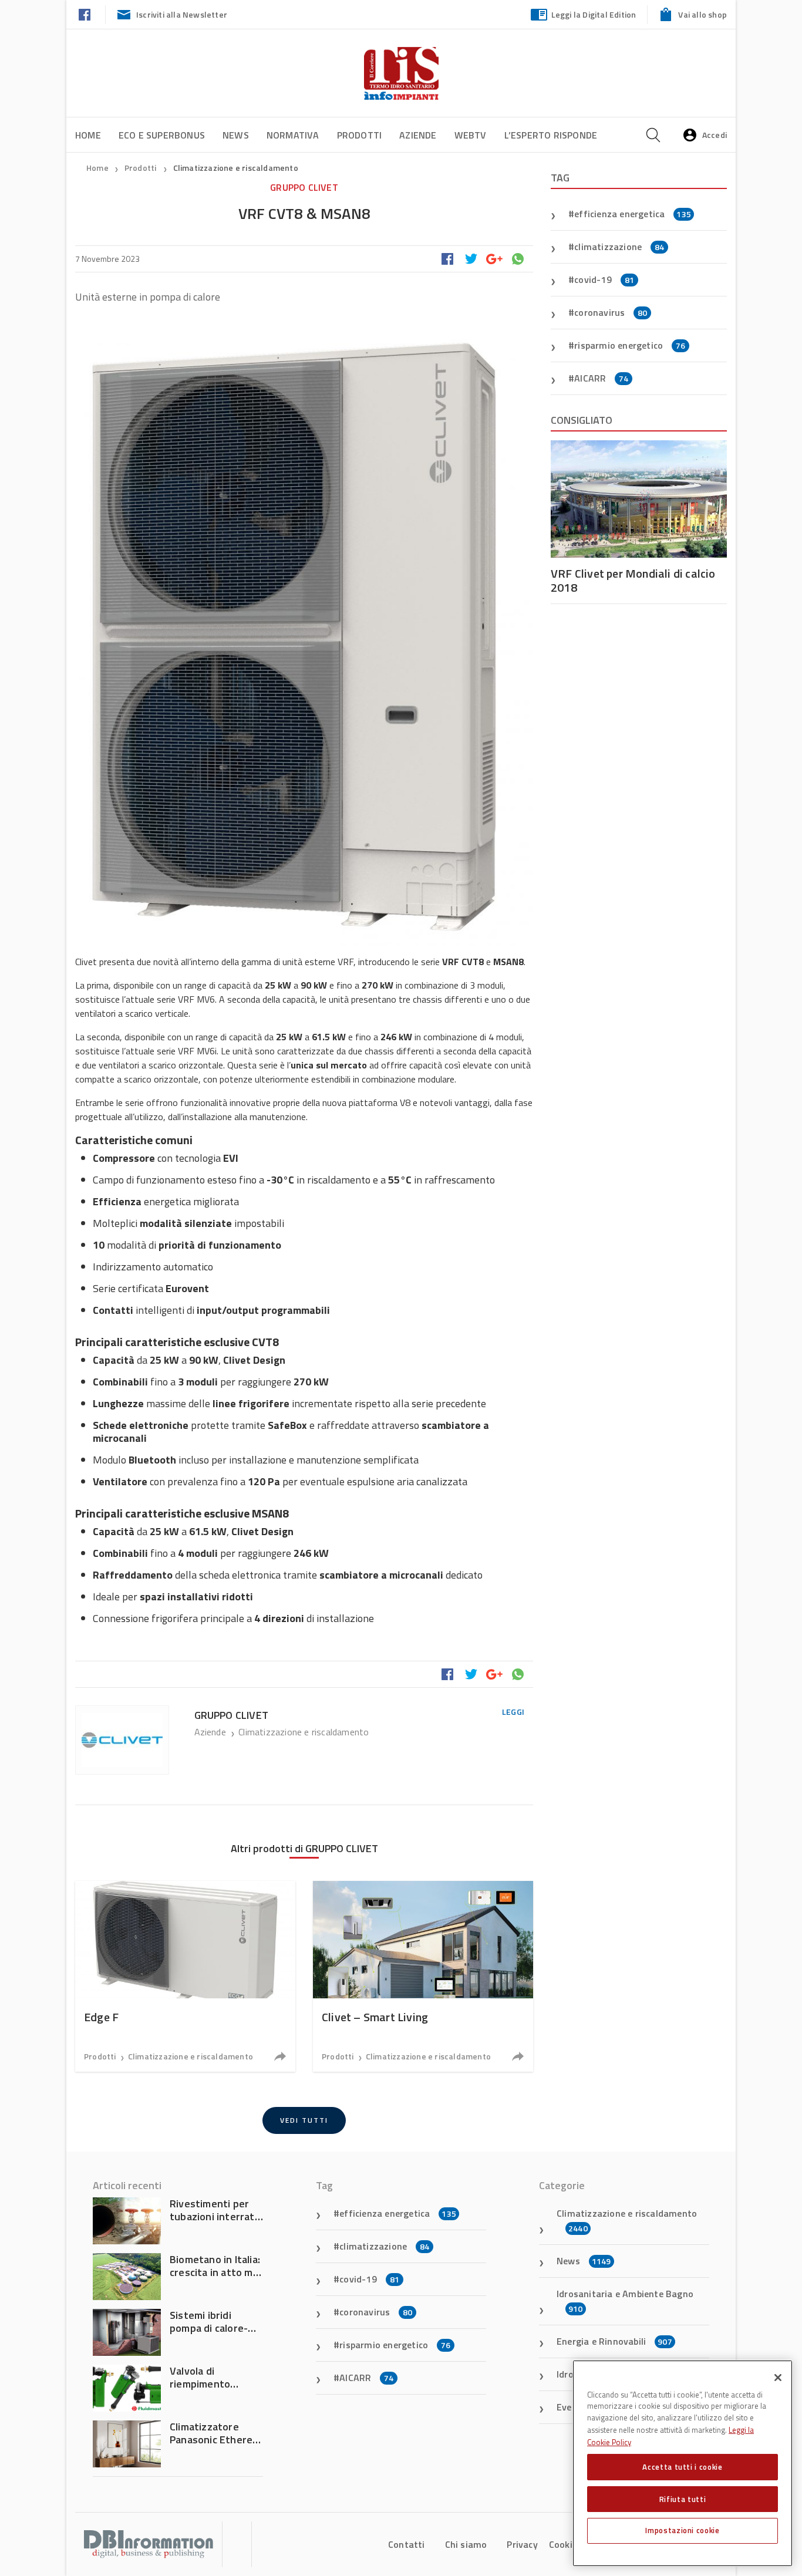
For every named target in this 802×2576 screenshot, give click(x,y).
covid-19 (604, 279)
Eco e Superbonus (162, 135)
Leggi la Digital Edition (594, 14)
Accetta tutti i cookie (682, 2467)
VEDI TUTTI (304, 2120)
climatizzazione (619, 247)
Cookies (565, 2544)
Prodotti (360, 135)
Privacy (522, 2544)
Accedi (715, 135)
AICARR (601, 378)
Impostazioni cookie (682, 2530)
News (236, 135)
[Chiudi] (778, 2378)
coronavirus (611, 312)
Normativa (293, 135)
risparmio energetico (630, 345)
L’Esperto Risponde (551, 135)
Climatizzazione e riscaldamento (236, 168)
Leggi (513, 1712)
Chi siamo (466, 2544)
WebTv (471, 135)
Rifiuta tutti (683, 2499)
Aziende (418, 135)
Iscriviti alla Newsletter (182, 14)
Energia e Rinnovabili (614, 2341)
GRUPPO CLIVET (304, 187)
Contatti (407, 2544)
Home (88, 135)
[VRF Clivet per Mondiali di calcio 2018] (639, 499)
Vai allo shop (702, 14)
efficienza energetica (633, 214)
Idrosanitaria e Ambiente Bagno (625, 2301)
